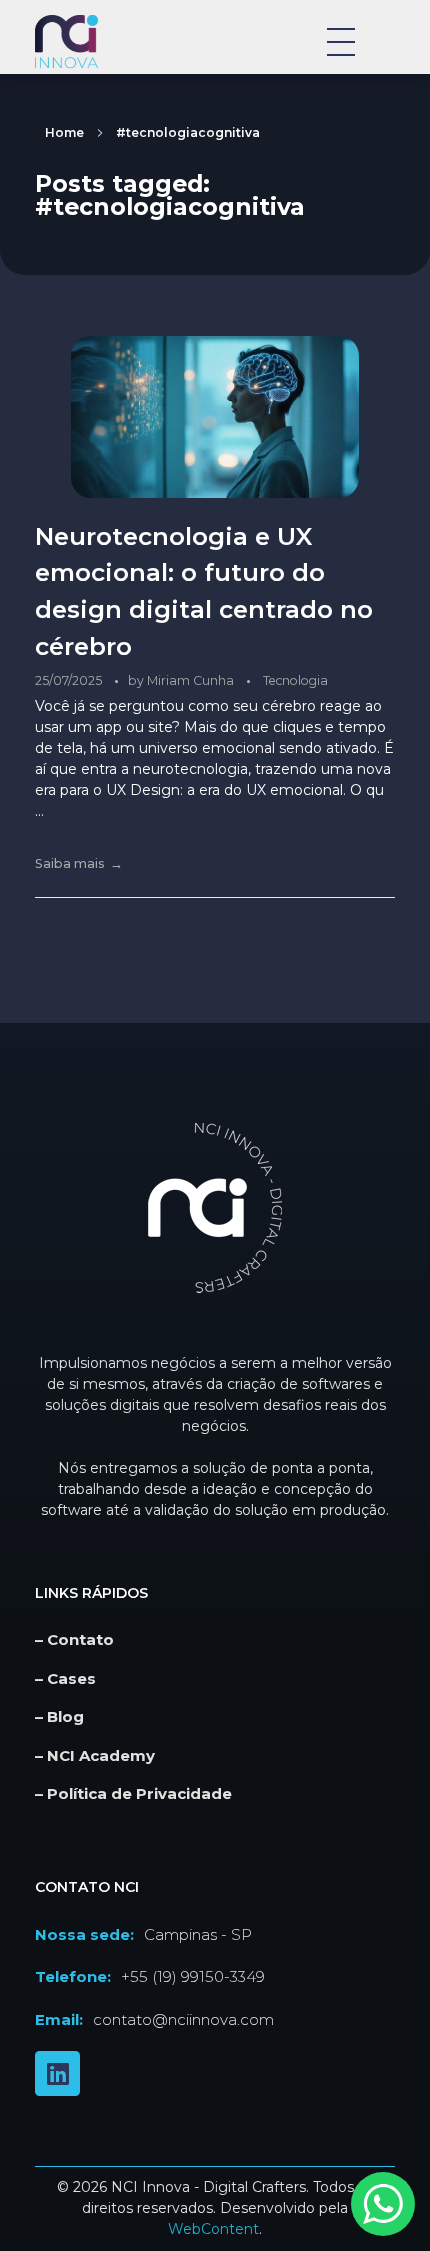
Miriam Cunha (192, 680)
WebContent (213, 2229)
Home (64, 132)
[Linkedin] (57, 2073)
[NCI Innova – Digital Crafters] (98, 41)
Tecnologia (295, 680)
